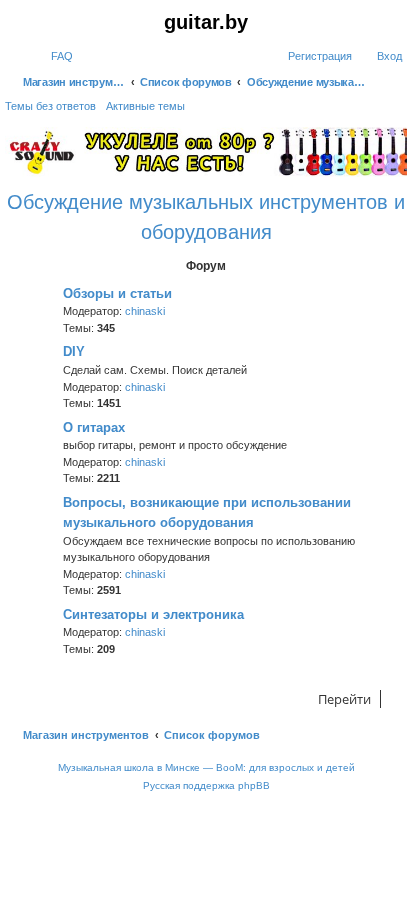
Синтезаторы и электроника (153, 614)
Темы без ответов (50, 106)
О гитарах (94, 427)
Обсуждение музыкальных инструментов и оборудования (206, 217)
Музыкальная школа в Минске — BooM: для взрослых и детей (206, 767)
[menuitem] (53, 56)
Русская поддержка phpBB (206, 785)
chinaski (145, 311)
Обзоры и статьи (117, 293)
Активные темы (145, 106)
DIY (74, 351)
